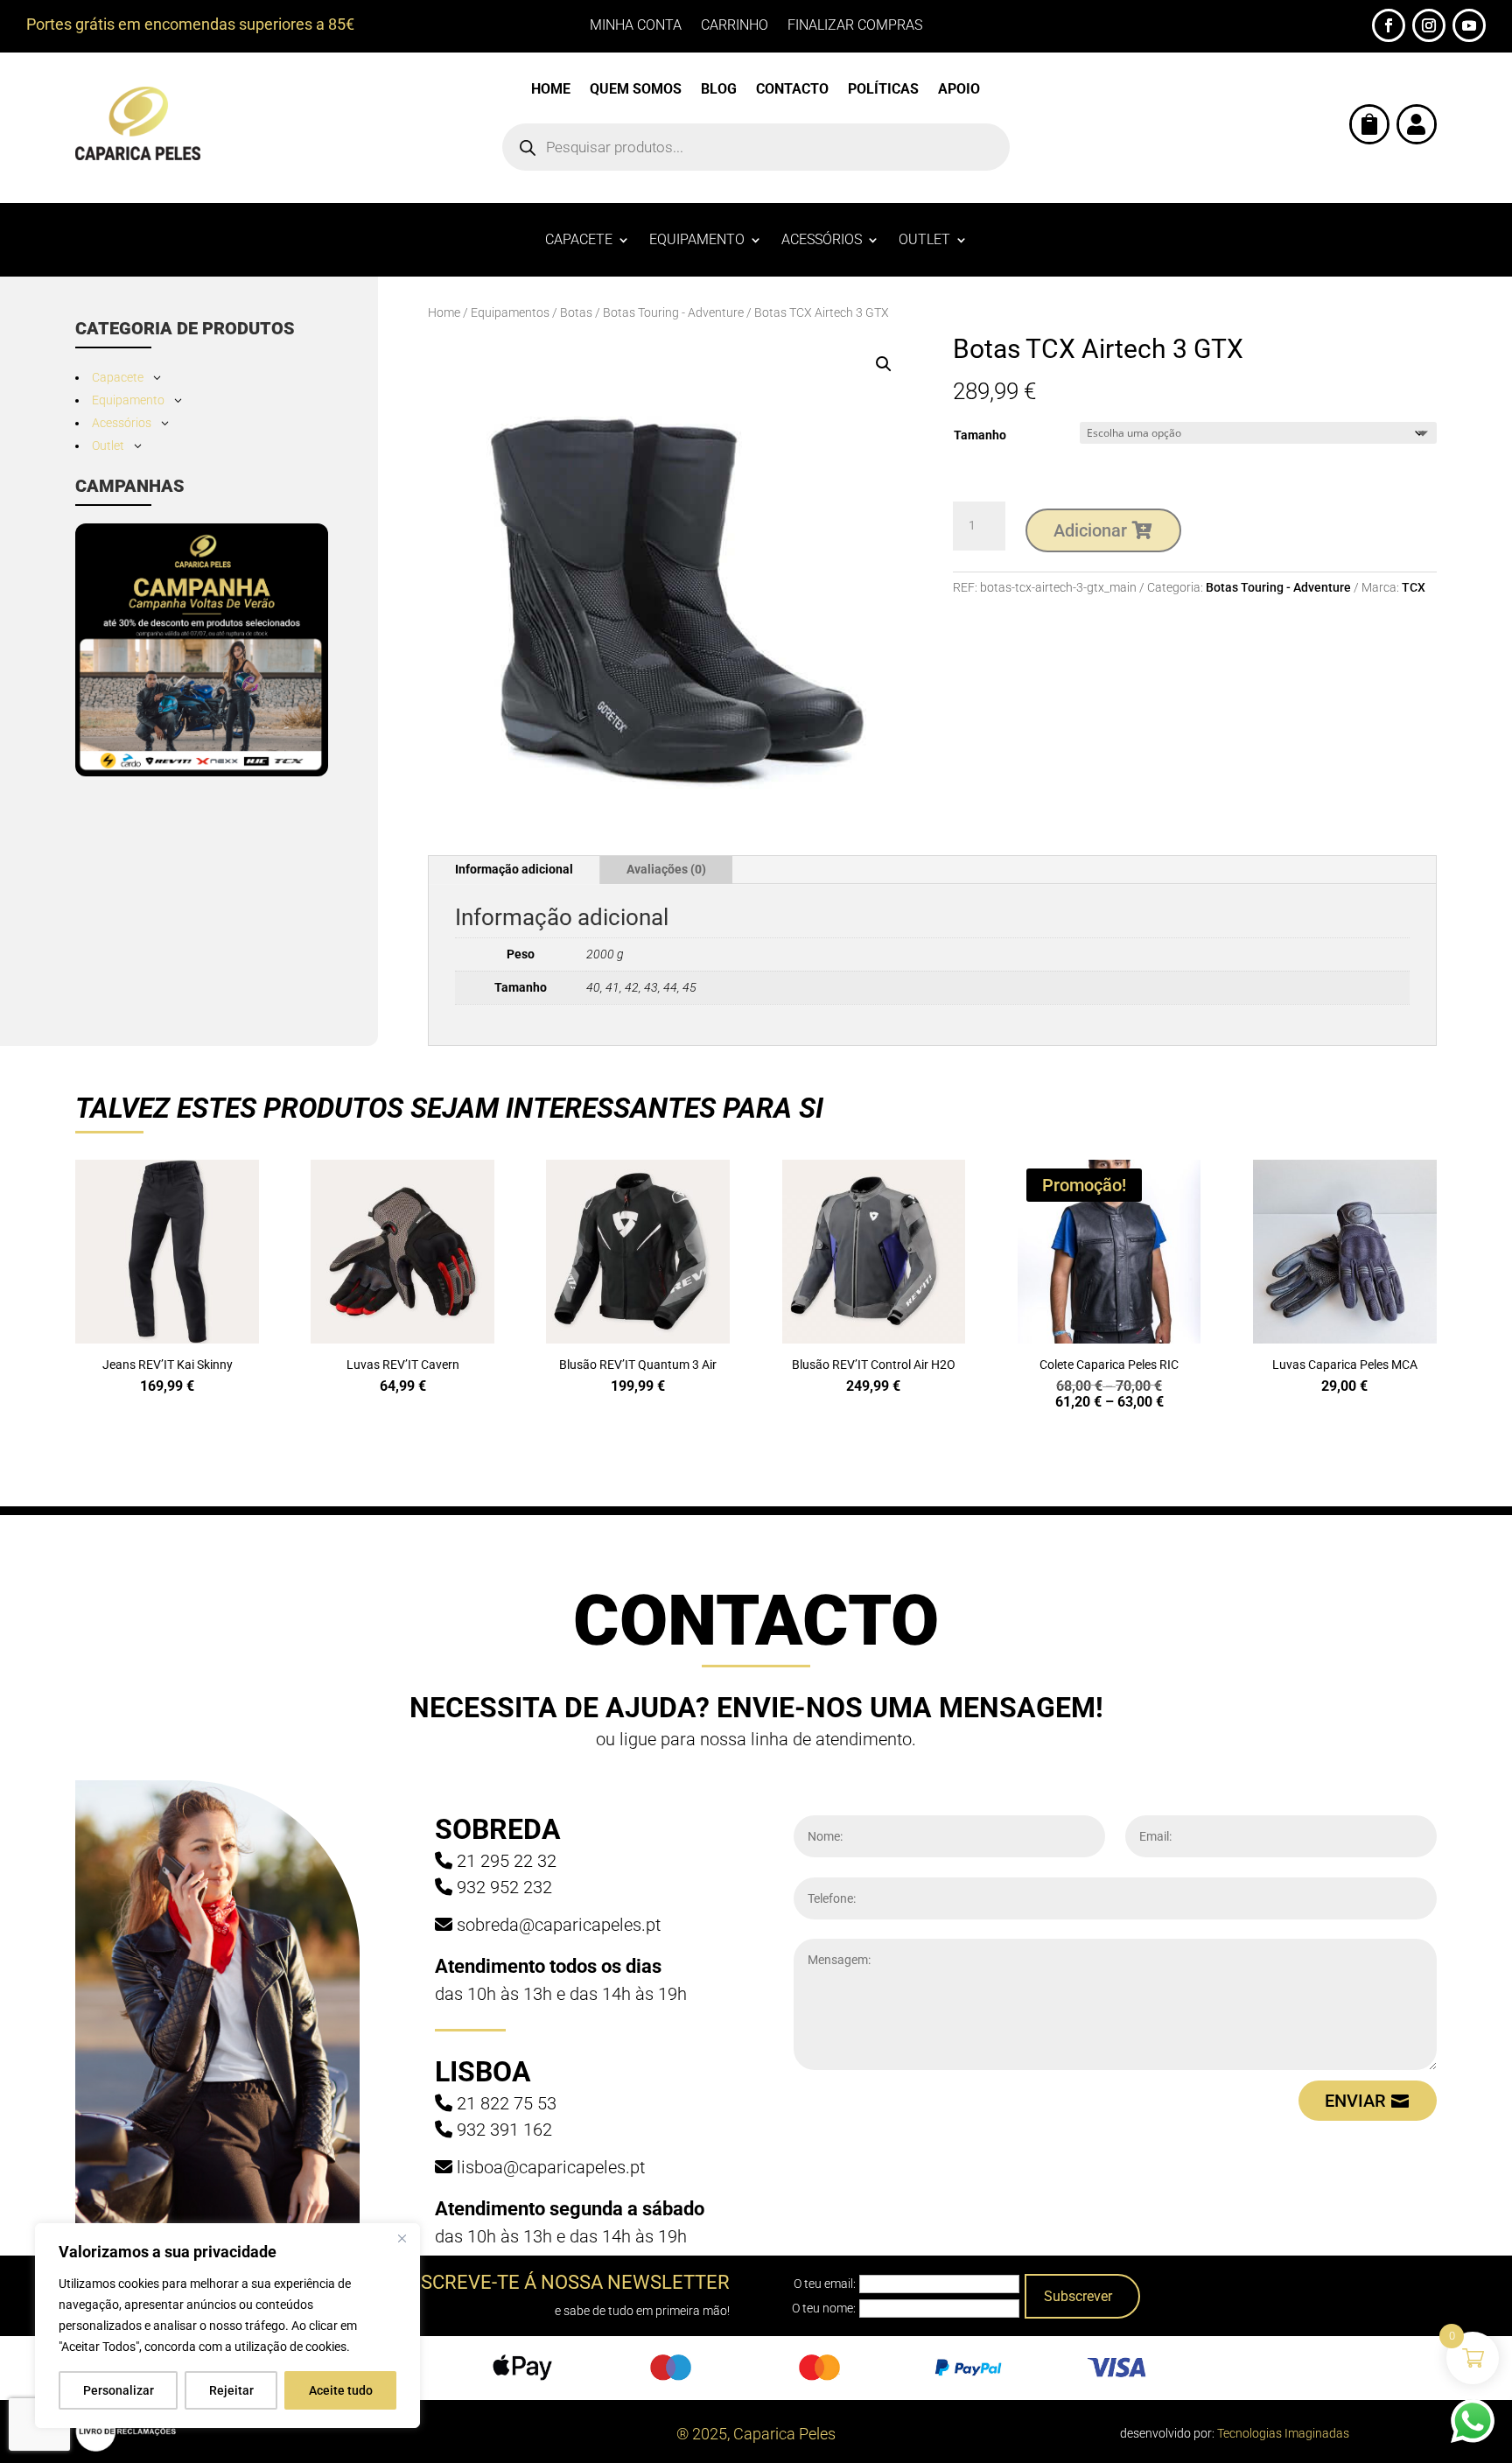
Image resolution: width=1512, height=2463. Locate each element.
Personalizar (119, 2390)
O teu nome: (824, 2308)
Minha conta (636, 26)
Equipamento (697, 241)
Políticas (883, 90)
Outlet (924, 241)
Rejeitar (231, 2390)
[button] (884, 364)
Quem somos (636, 90)
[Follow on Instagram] (1429, 25)
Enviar (1355, 2101)
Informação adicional (514, 869)
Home (551, 90)
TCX (1414, 587)
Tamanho (980, 435)
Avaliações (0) (666, 869)
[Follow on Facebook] (1389, 25)
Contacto (792, 90)
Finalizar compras (855, 26)
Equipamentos (510, 312)
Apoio (959, 90)
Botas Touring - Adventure (673, 312)
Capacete (579, 241)
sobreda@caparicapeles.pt (559, 1925)
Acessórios (822, 241)
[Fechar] (402, 2238)
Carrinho (735, 26)
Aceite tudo (341, 2390)
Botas (576, 312)
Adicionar (1090, 530)
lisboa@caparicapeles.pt (551, 2167)
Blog (719, 90)
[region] (227, 2326)
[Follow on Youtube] (1469, 25)
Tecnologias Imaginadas (1283, 2433)
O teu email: (825, 2284)
